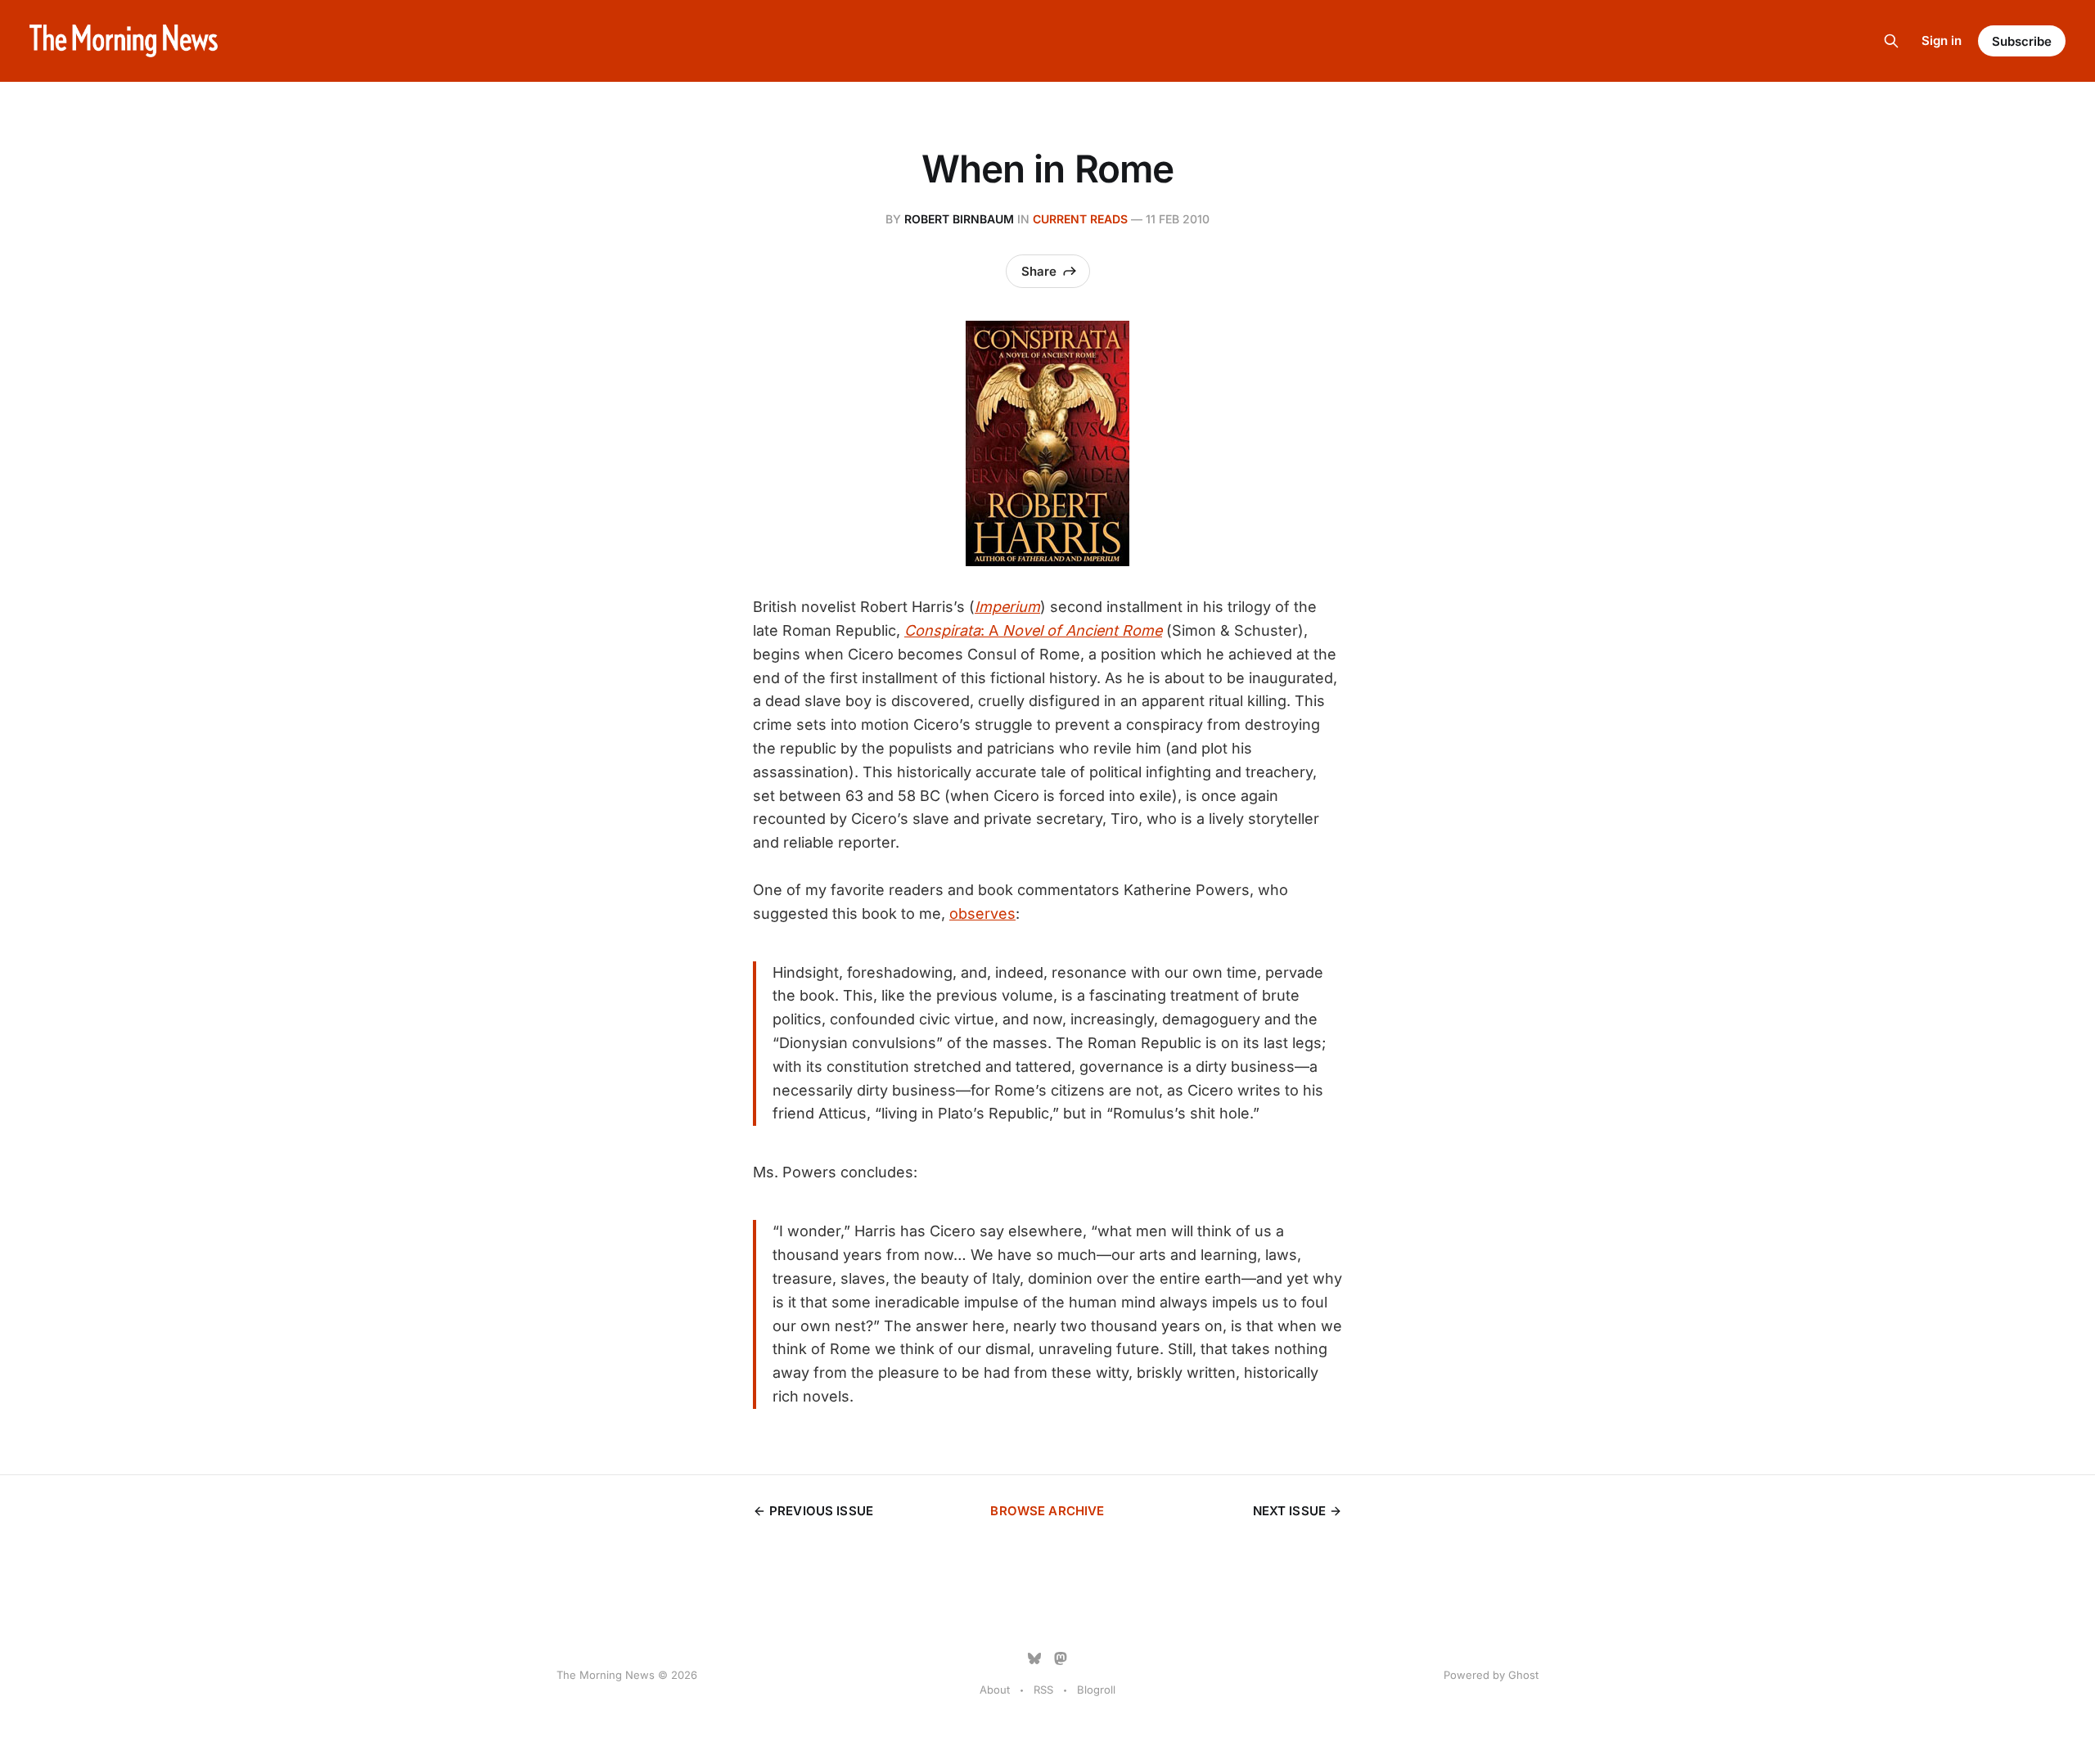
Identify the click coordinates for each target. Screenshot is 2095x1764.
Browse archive (1047, 1511)
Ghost (1523, 1675)
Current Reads (1080, 219)
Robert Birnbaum (959, 219)
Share (1039, 271)
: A (1033, 630)
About (995, 1690)
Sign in (1942, 40)
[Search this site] (1891, 41)
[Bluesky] (1034, 1658)
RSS (1043, 1690)
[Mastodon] (1061, 1658)
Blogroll (1096, 1690)
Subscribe (2022, 41)
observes (982, 913)
